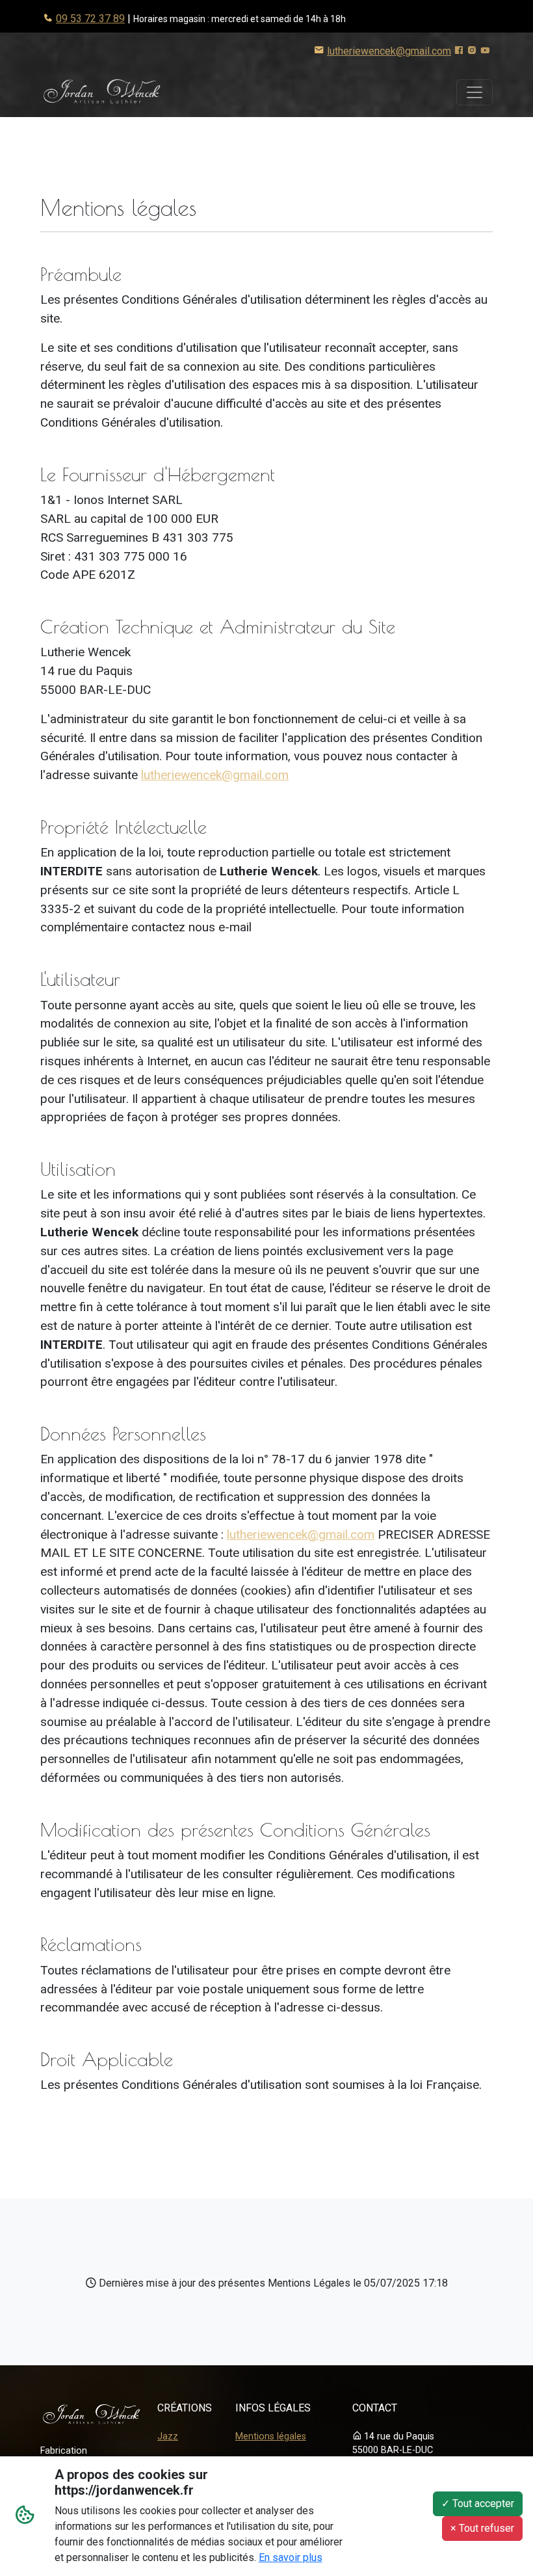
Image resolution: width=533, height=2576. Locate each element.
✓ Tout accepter (478, 2503)
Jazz (168, 2437)
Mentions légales (271, 2437)
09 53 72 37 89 (90, 19)
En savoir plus (291, 2557)
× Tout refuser (482, 2528)
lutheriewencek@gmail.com (389, 51)
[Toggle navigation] (474, 92)
